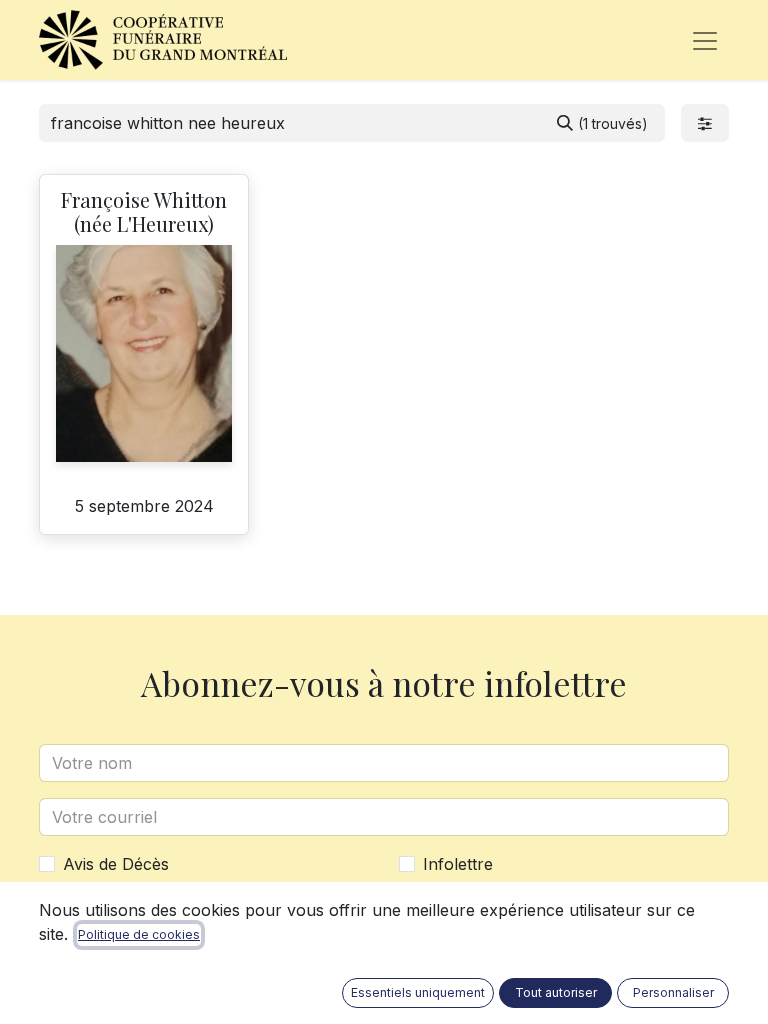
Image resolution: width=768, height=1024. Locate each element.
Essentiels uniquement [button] (418, 992)
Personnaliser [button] (673, 992)
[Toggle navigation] (705, 40)
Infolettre (458, 864)
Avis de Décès (116, 864)
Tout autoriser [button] (556, 992)
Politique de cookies (139, 934)
